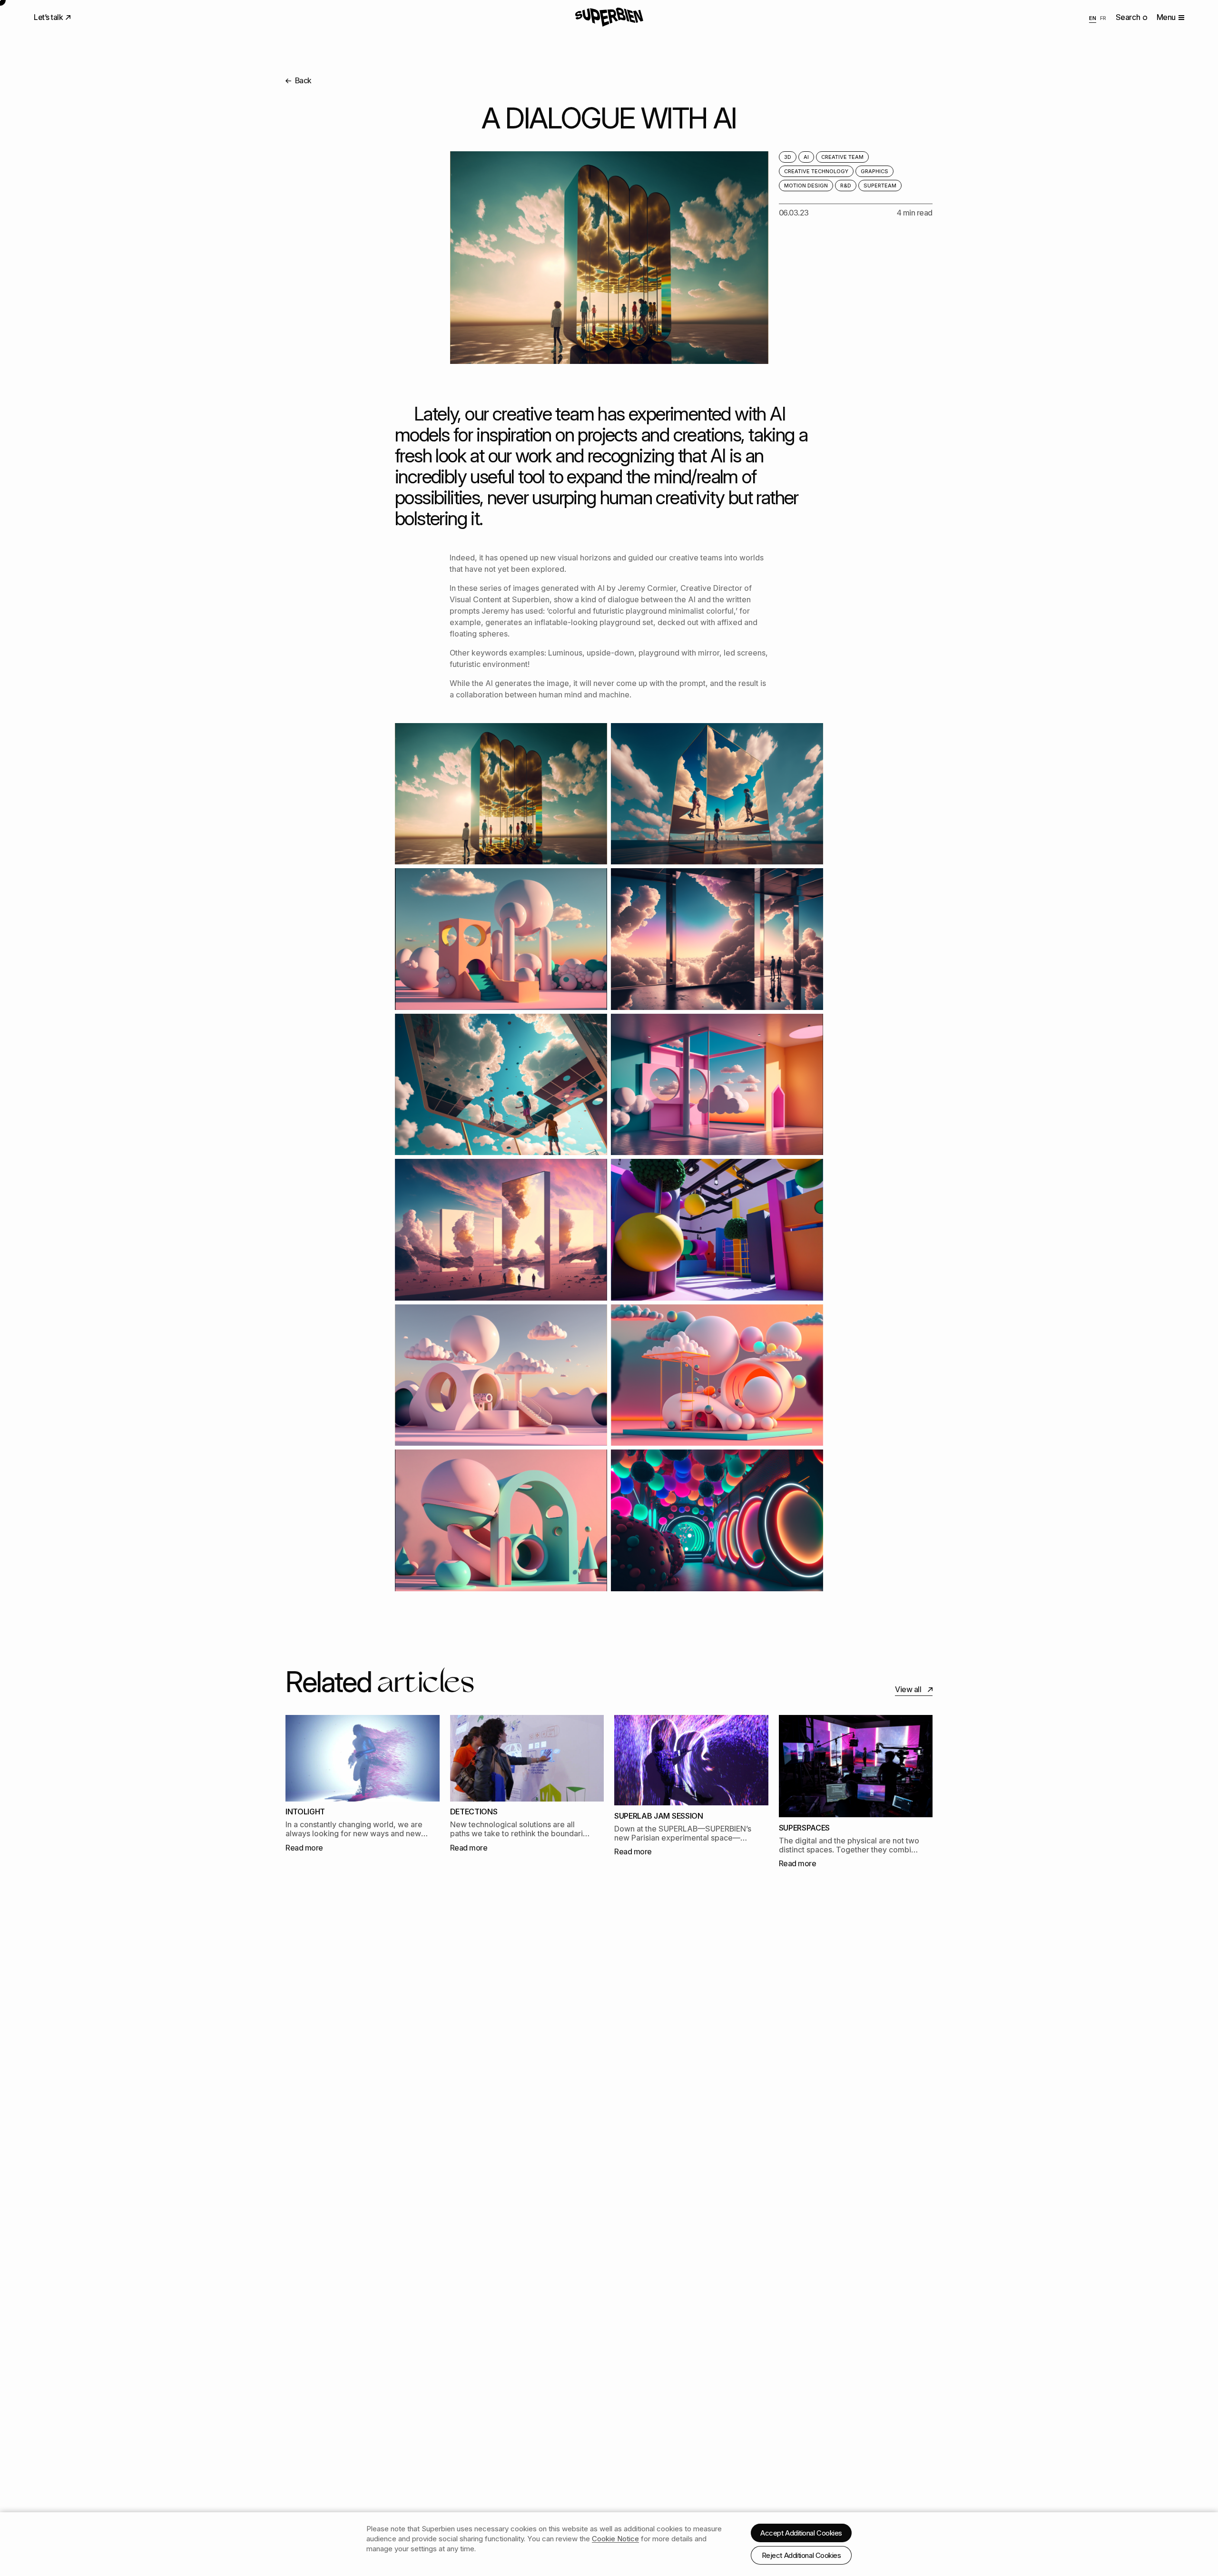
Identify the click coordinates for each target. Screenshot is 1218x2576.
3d (788, 157)
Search (1129, 17)
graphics (874, 171)
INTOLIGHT (305, 1812)
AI (806, 157)
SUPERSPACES (804, 1828)
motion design (806, 186)
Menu (1166, 17)
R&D (846, 186)
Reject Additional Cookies (801, 2555)
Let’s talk (49, 17)
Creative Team (842, 157)
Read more (304, 1848)
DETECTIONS (474, 1812)
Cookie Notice (615, 2539)
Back (302, 80)
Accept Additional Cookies (801, 2533)
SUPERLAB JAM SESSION (659, 1816)
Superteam (880, 186)
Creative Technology (816, 171)
